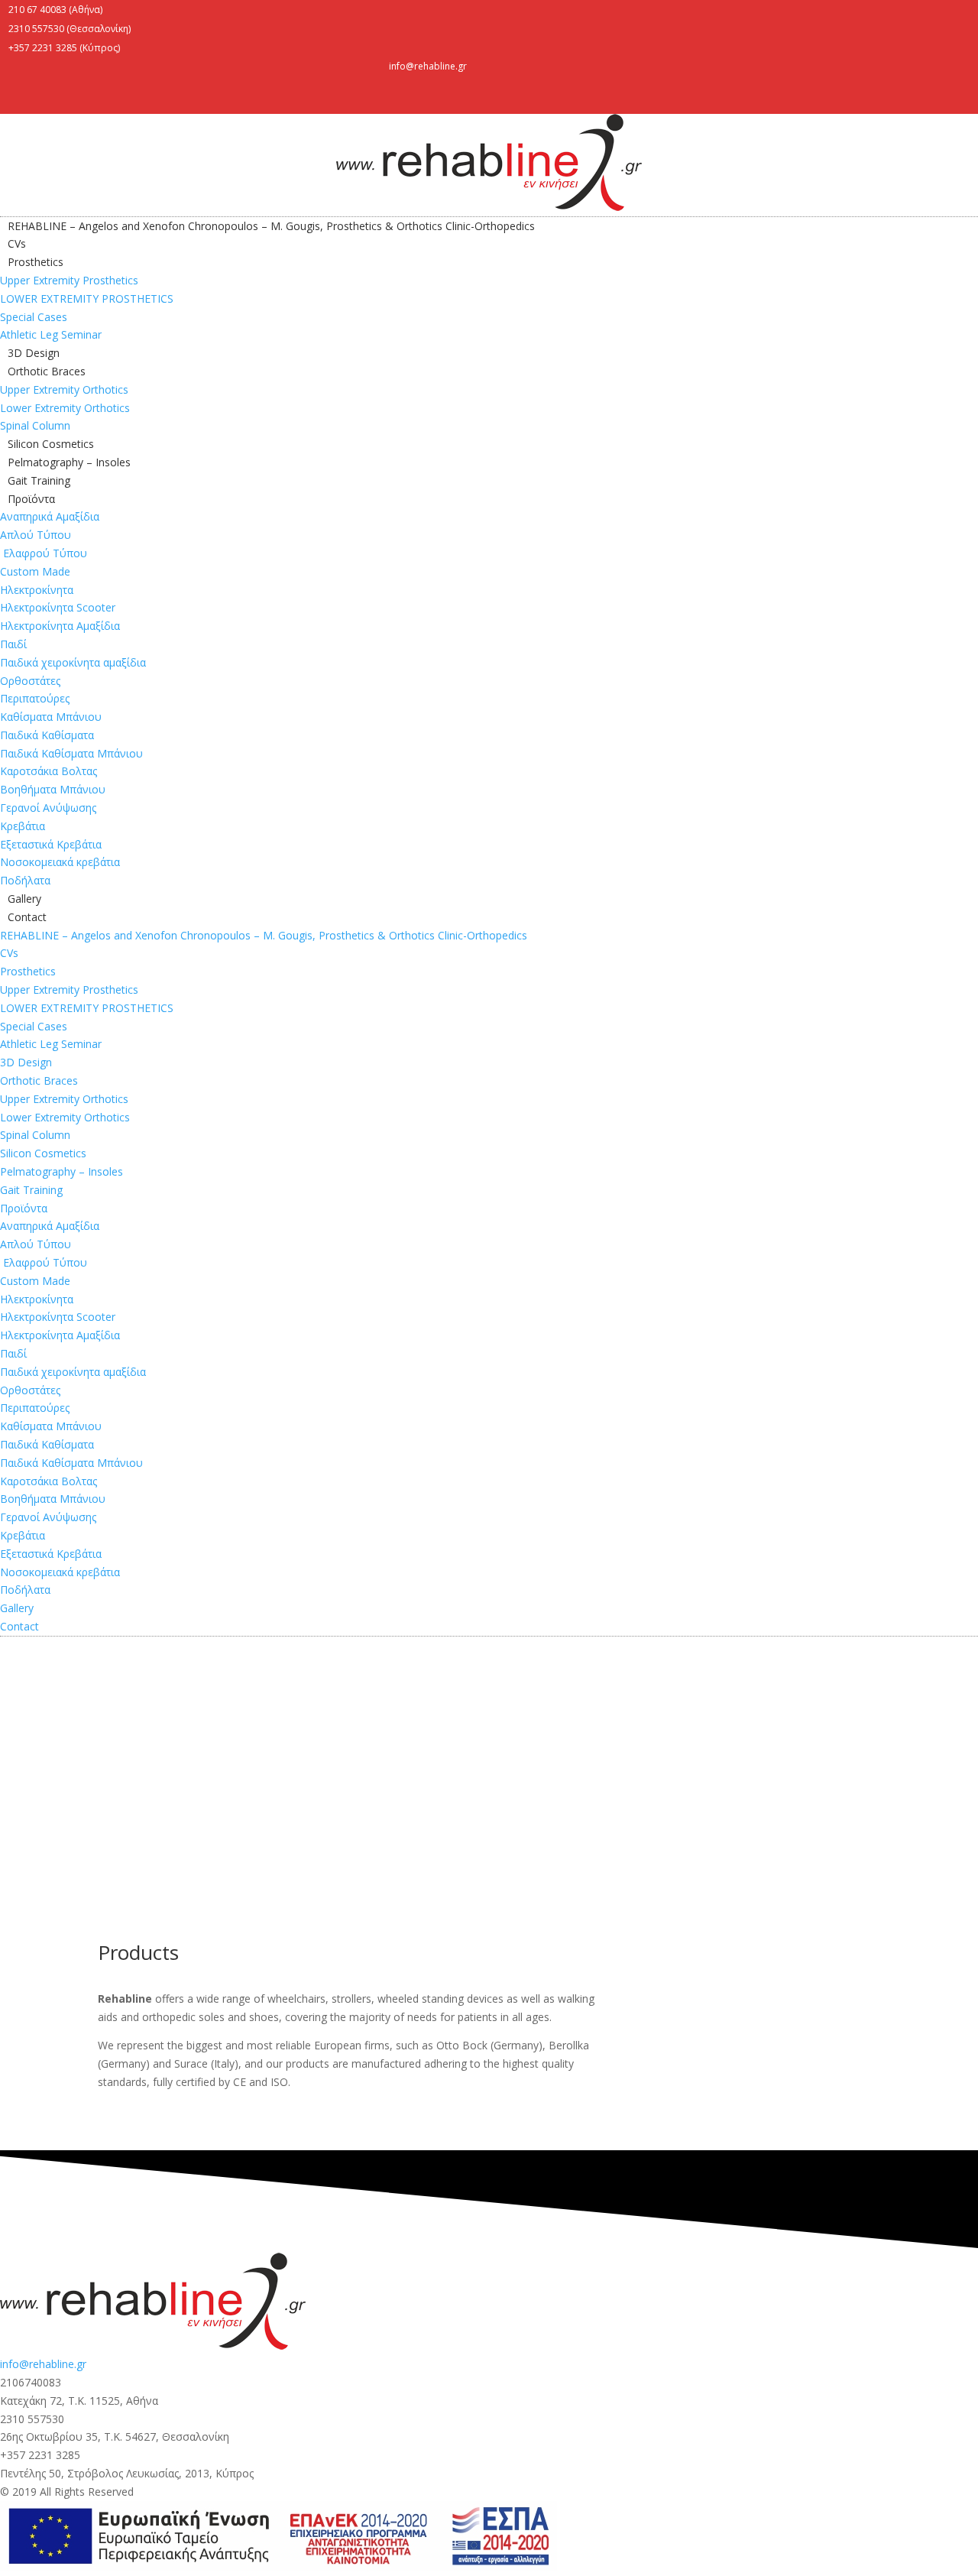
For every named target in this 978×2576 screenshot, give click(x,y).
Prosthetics (36, 262)
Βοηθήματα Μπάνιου (53, 789)
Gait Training (39, 480)
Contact (27, 917)
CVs (17, 243)
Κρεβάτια (23, 826)
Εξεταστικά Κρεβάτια (51, 844)
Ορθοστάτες (30, 681)
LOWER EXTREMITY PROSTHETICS (87, 298)
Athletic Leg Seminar (51, 334)
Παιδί (13, 644)
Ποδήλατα (25, 880)
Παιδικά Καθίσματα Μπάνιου (71, 753)
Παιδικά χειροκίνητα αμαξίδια (73, 662)
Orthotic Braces (47, 371)
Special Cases (34, 317)
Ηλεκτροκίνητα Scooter (58, 607)
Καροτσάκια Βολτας (49, 771)
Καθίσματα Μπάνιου (51, 717)
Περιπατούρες (35, 698)
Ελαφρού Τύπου (44, 553)
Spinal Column (35, 425)
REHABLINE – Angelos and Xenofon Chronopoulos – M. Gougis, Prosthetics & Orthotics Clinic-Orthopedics (271, 226)
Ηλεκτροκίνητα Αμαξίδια (60, 626)
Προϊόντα (31, 499)
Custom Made (35, 571)
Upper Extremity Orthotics (64, 389)
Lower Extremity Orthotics (65, 408)
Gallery (24, 899)
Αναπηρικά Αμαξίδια (50, 516)
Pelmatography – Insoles (69, 462)
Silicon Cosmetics (51, 444)
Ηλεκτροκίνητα (37, 590)
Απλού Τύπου (36, 535)
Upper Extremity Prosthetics (69, 280)
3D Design (34, 353)
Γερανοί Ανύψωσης (48, 808)
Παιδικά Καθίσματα (47, 735)
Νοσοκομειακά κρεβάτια (60, 862)
